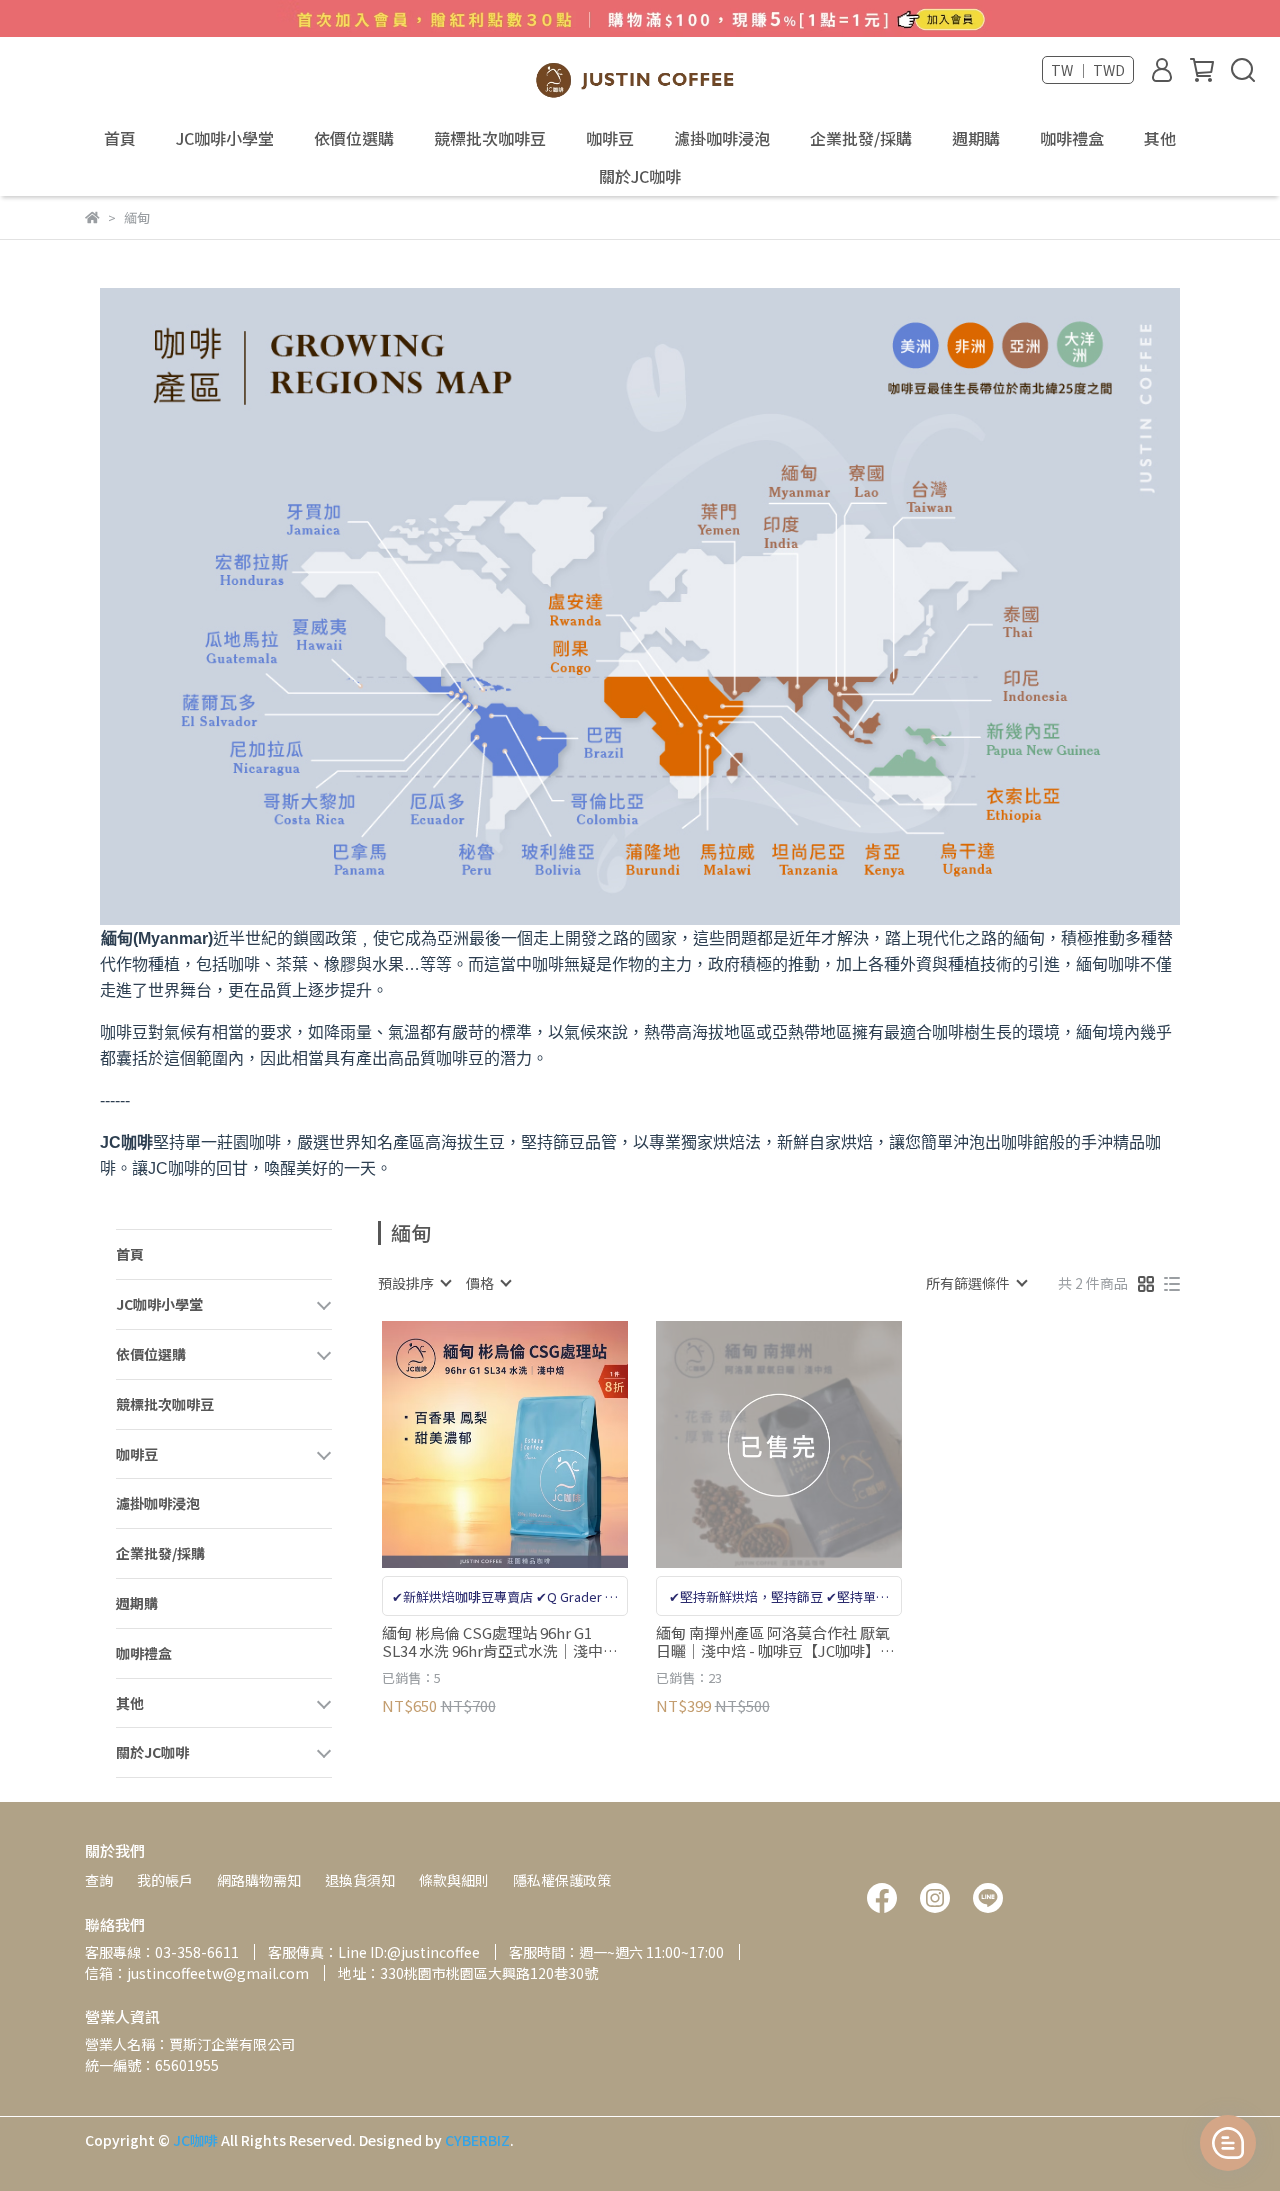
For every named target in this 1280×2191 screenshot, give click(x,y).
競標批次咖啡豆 (490, 138)
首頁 (120, 138)
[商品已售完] (807, 1444)
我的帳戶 (165, 1880)
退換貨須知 (360, 1880)
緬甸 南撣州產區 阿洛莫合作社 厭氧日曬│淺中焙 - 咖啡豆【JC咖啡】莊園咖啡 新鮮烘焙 (775, 1642)
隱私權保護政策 (562, 1880)
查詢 (99, 1880)
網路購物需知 (259, 1880)
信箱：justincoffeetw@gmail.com (197, 1973)
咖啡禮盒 (1072, 138)
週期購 (976, 138)
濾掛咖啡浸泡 (722, 138)
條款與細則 (454, 1880)
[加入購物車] (533, 1444)
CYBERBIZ (477, 2140)
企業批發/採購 (861, 138)
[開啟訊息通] (1228, 2143)
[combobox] (414, 1283)
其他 (1160, 138)
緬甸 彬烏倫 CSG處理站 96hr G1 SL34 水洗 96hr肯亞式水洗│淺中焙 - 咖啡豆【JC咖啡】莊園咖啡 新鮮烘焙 (504, 1642)
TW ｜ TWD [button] (1088, 70)
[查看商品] (476, 1444)
